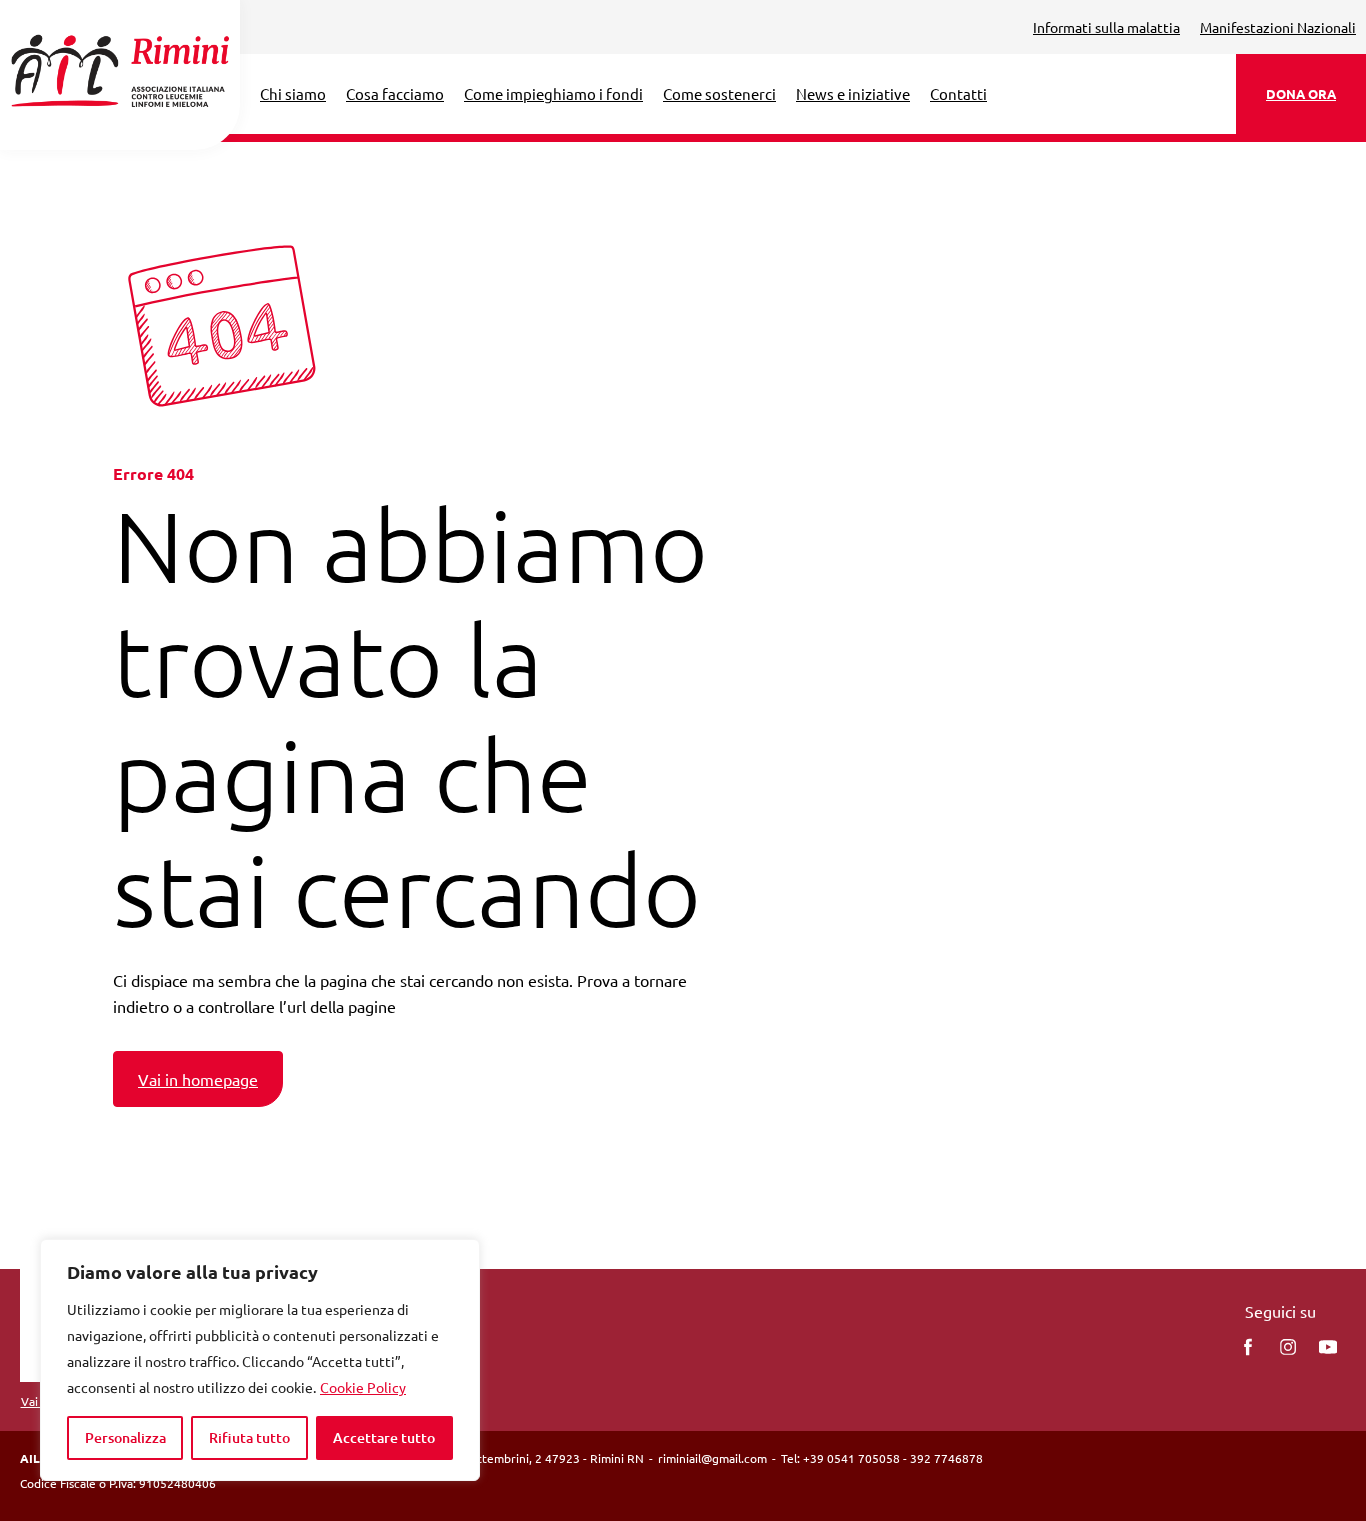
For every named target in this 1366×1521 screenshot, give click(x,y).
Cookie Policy (363, 1387)
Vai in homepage (198, 1079)
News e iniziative (853, 93)
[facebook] (1248, 1347)
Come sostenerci (719, 93)
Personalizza (125, 1437)
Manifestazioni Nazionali (1278, 27)
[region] (260, 1360)
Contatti (958, 93)
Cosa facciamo (395, 93)
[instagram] (1288, 1347)
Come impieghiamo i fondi (553, 93)
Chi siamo (293, 93)
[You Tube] (1328, 1347)
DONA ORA (1301, 93)
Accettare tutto (384, 1437)
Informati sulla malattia (1106, 27)
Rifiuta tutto (249, 1437)
